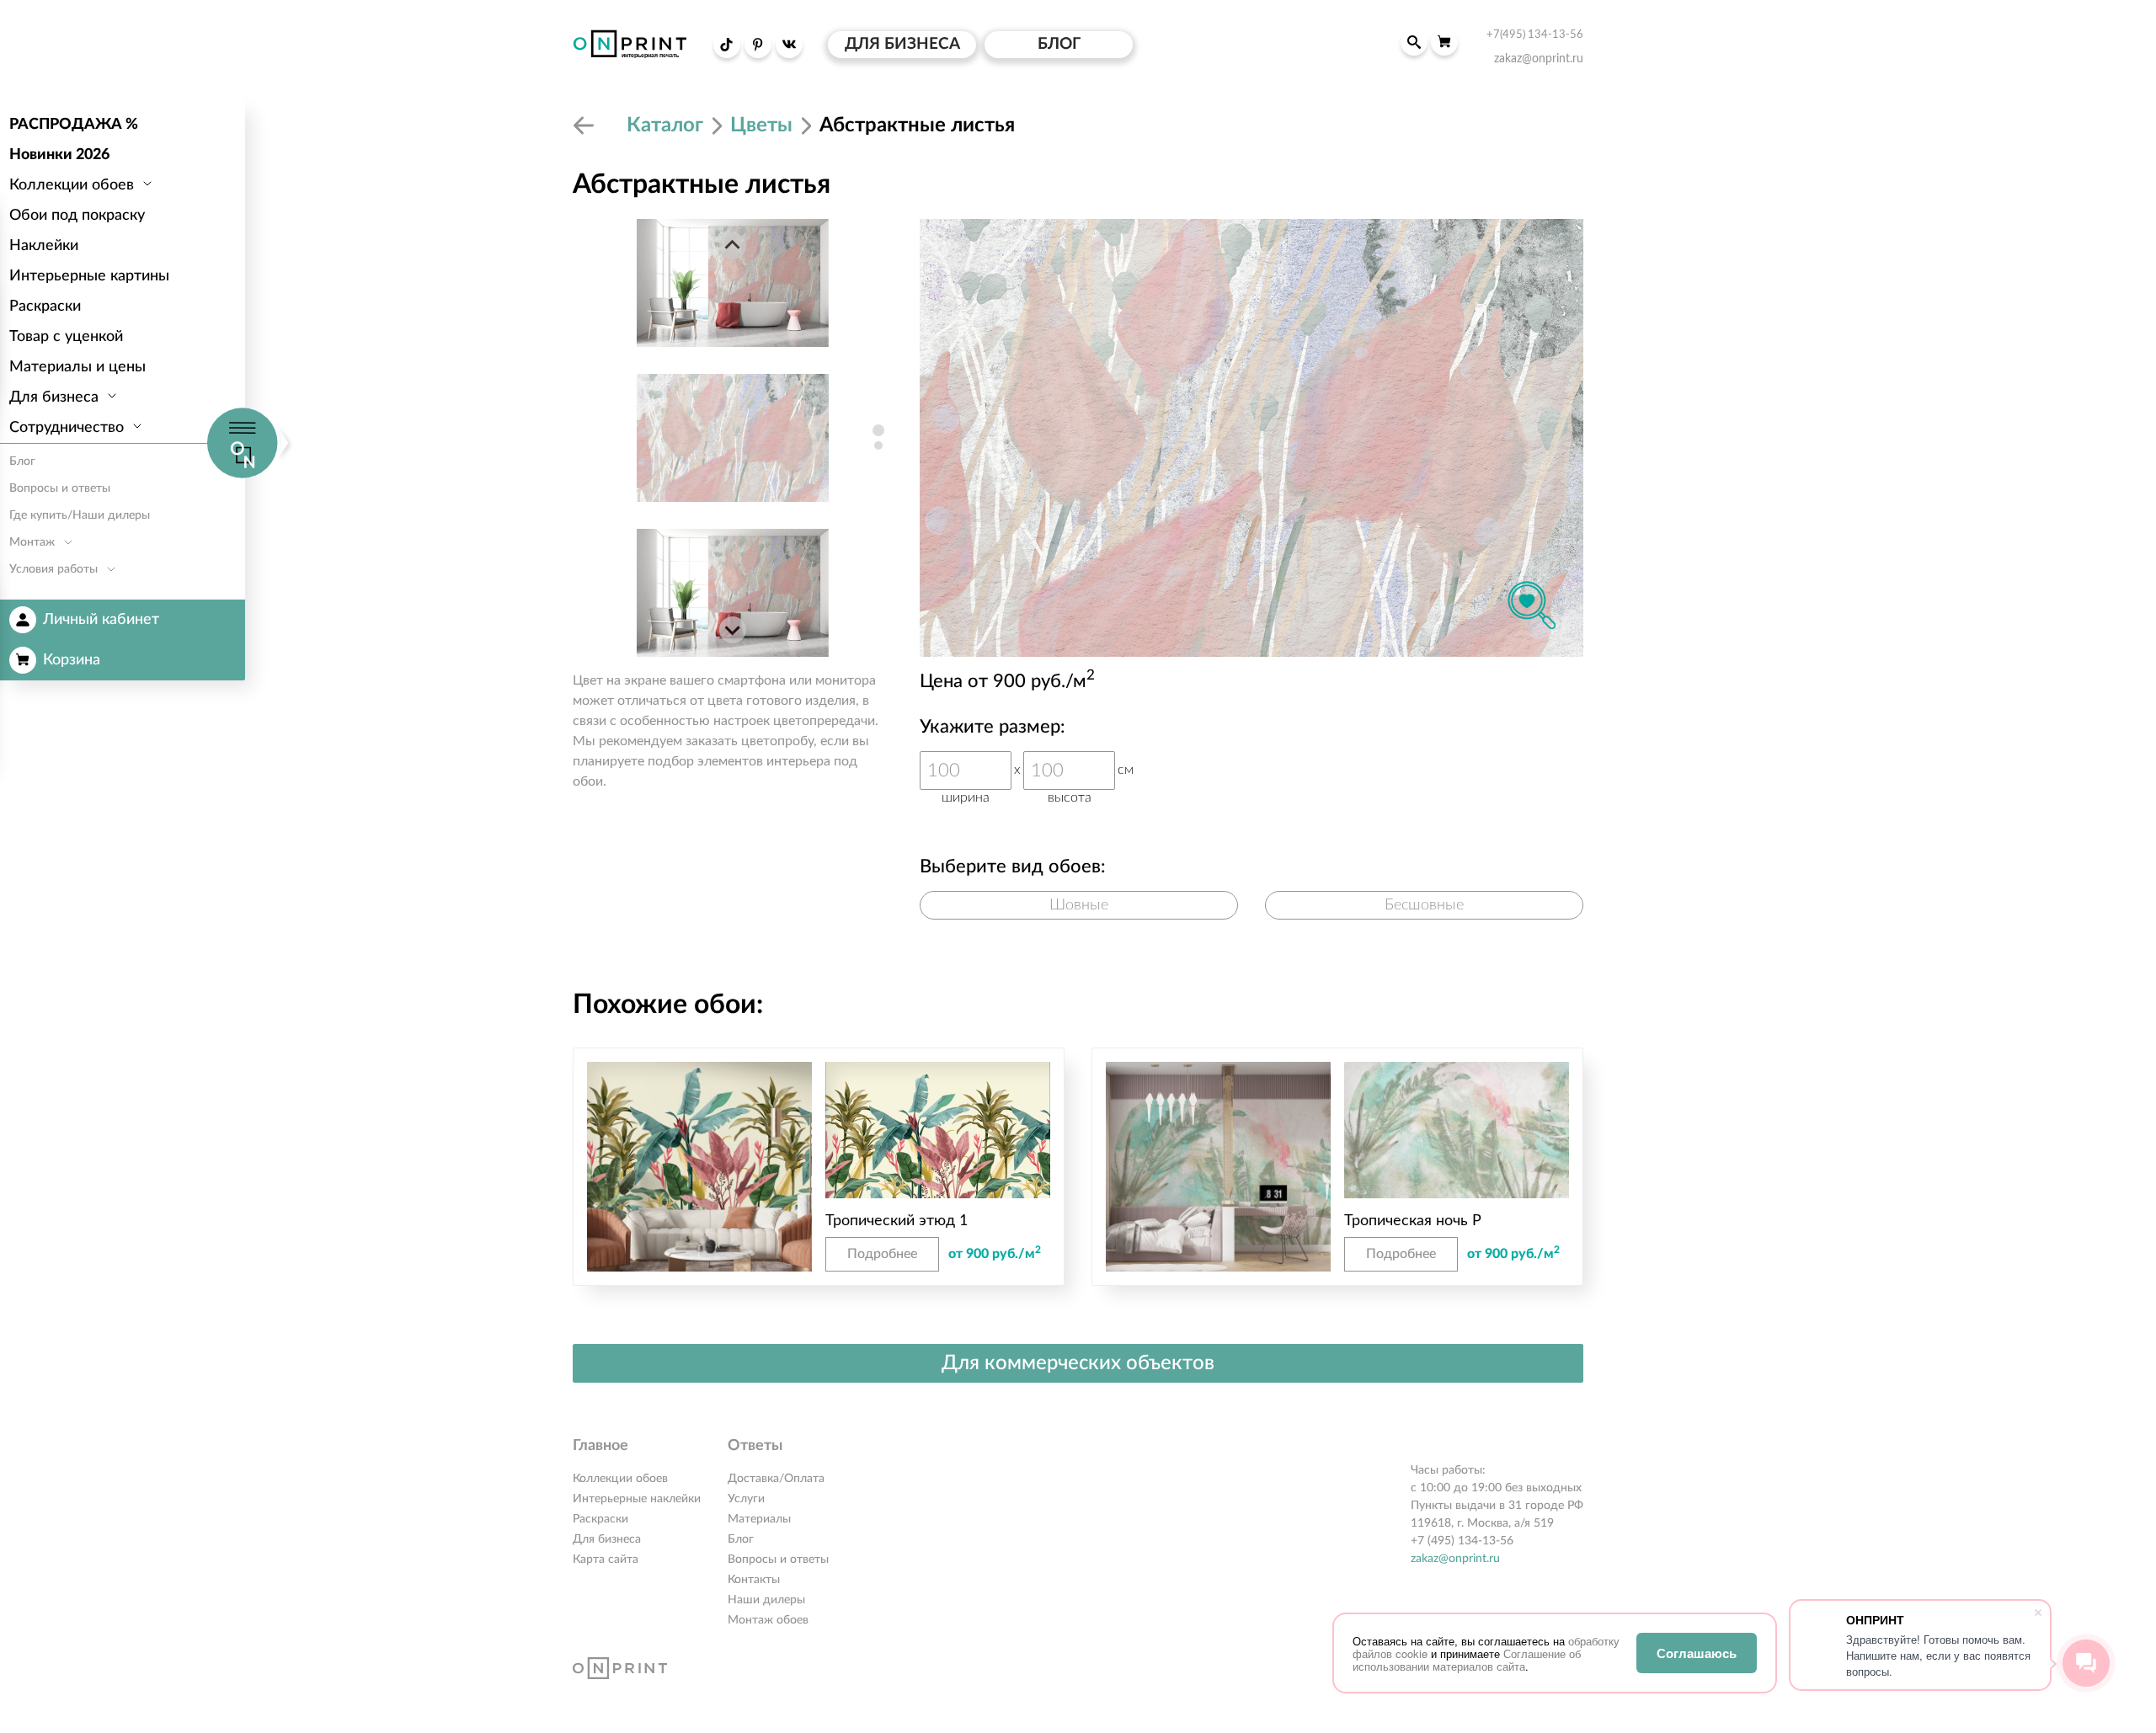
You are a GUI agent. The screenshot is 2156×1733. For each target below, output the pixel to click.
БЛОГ (1059, 44)
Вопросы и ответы (778, 1560)
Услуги (746, 1499)
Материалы (759, 1519)
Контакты (754, 1580)
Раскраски (600, 1519)
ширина (966, 797)
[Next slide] (733, 630)
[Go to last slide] (733, 246)
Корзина (72, 660)
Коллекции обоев (620, 1479)
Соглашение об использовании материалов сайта (1467, 1660)
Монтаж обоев (768, 1620)
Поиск (1414, 42)
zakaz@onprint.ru (1455, 1559)
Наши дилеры (766, 1600)
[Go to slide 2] (878, 445)
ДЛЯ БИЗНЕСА (902, 44)
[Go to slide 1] (878, 430)
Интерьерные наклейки (637, 1499)
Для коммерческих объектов (1078, 1363)
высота (1070, 797)
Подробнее (882, 1254)
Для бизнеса (607, 1539)
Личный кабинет (101, 620)
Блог (741, 1539)
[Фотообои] (586, 125)
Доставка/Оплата (776, 1479)
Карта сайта (606, 1560)
